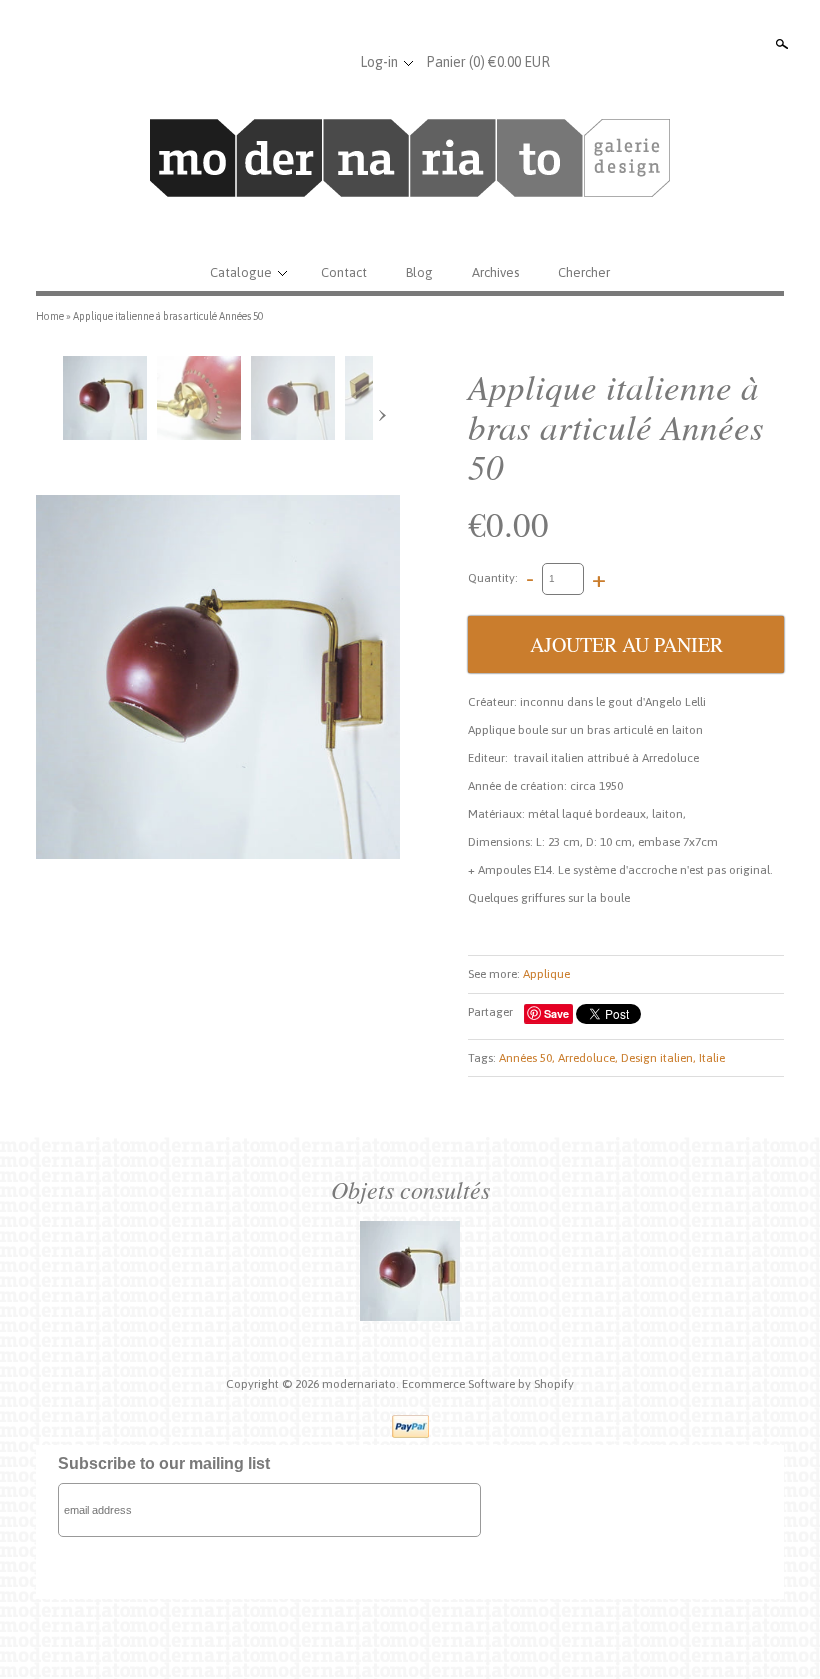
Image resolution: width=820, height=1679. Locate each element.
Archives (495, 272)
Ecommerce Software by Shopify (488, 1384)
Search (780, 44)
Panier (488, 62)
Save (556, 1013)
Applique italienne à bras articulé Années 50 (168, 316)
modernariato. (362, 1384)
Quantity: (493, 578)
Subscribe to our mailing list (164, 1463)
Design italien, (658, 1058)
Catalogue (241, 272)
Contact (344, 272)
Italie (712, 1058)
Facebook (265, 62)
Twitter (298, 62)
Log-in (379, 62)
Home (50, 316)
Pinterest (331, 62)
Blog (419, 272)
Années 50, (527, 1058)
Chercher (584, 272)
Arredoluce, (588, 1058)
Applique (546, 974)
